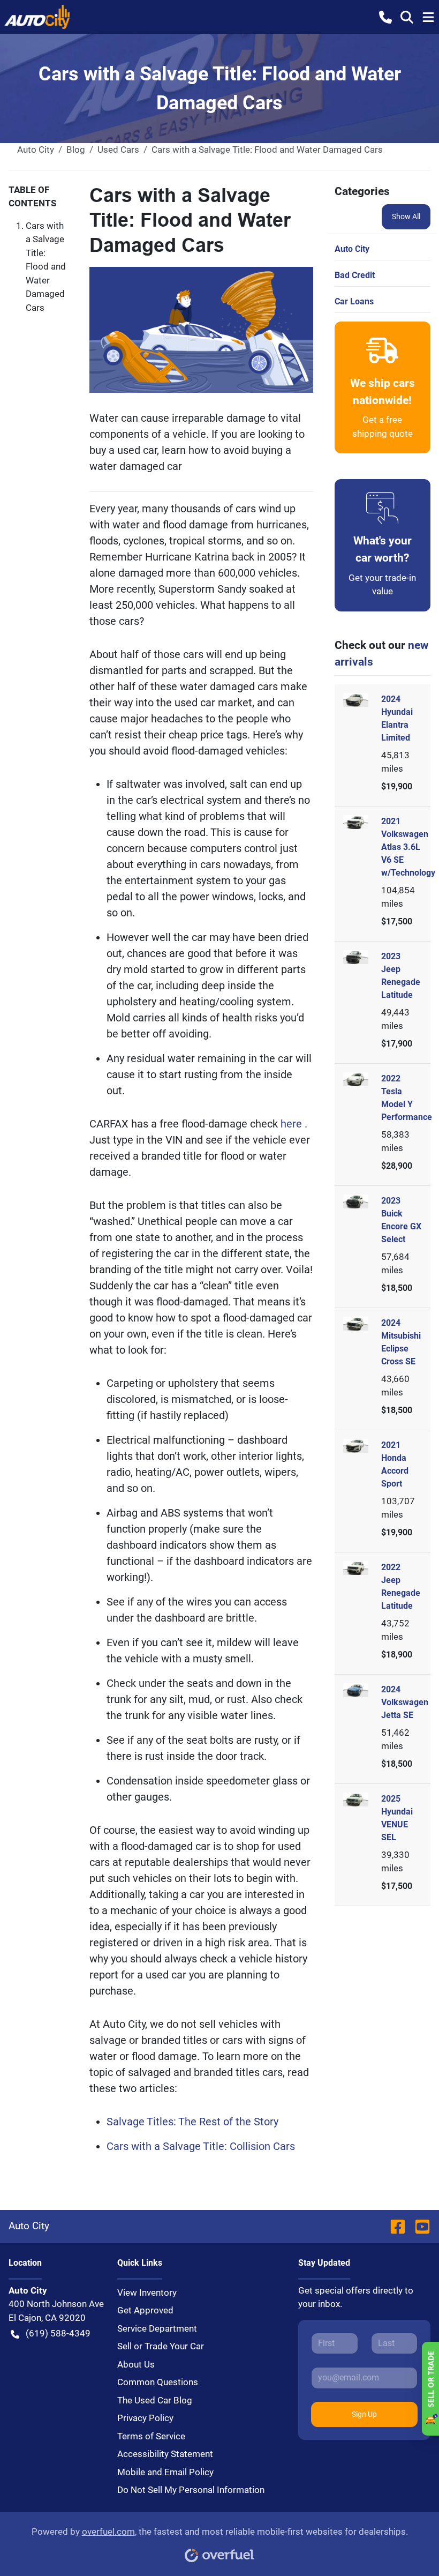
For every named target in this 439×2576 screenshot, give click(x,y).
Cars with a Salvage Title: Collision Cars (201, 2146)
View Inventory (147, 2293)
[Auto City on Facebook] (398, 2226)
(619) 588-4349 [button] (58, 2333)
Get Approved (145, 2310)
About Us (136, 2364)
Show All (406, 216)
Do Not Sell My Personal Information (191, 2490)
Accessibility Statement (165, 2454)
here (293, 1124)
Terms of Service (151, 2436)
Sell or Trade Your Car (161, 2346)
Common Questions (158, 2382)
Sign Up (364, 2414)
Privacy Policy (145, 2418)
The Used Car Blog (155, 2400)
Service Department (157, 2328)
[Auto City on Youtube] (418, 2226)
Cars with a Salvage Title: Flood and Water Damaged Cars (46, 267)
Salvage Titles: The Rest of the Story (192, 2122)
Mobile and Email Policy (165, 2472)
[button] (385, 17)
